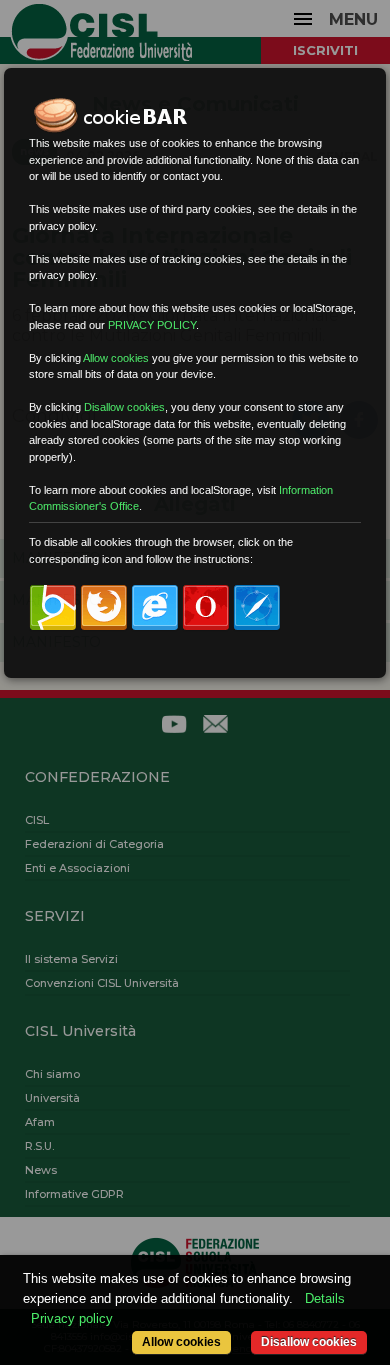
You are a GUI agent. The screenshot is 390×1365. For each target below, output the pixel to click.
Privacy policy (72, 1318)
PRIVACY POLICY (152, 325)
